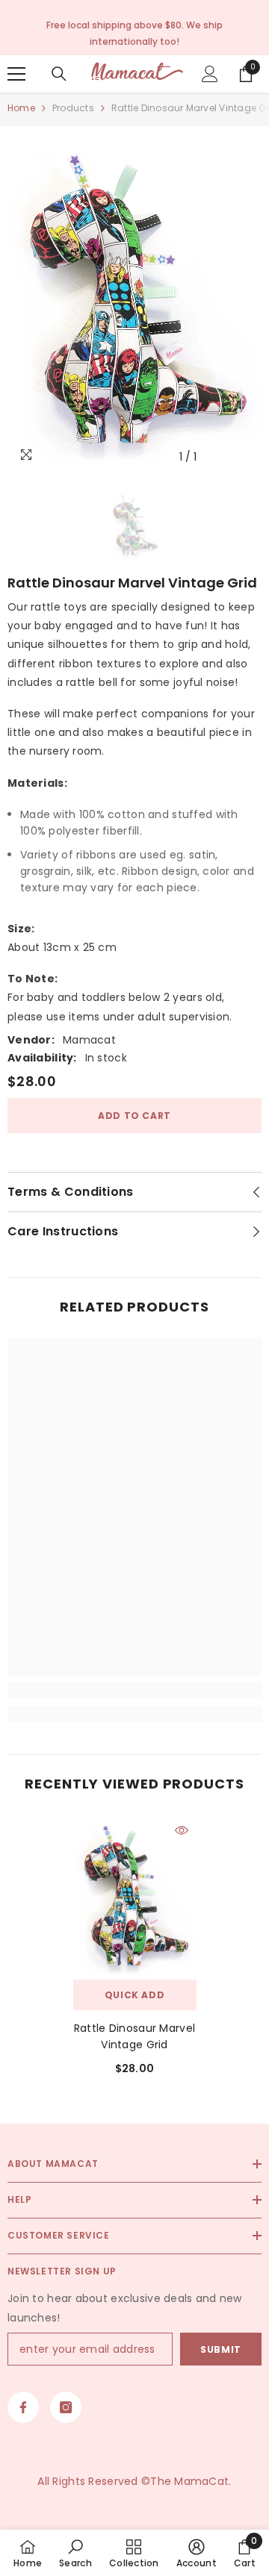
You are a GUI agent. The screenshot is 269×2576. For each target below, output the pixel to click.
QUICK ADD (134, 1995)
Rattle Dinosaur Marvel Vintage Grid (134, 2036)
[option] (134, 303)
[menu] (16, 74)
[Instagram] (66, 2407)
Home (21, 108)
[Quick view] (182, 1830)
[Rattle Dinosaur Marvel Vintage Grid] (135, 1897)
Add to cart (134, 1116)
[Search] (59, 74)
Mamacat (89, 1040)
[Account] (210, 74)
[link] (134, 1690)
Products (73, 108)
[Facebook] (23, 2407)
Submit (221, 2349)
